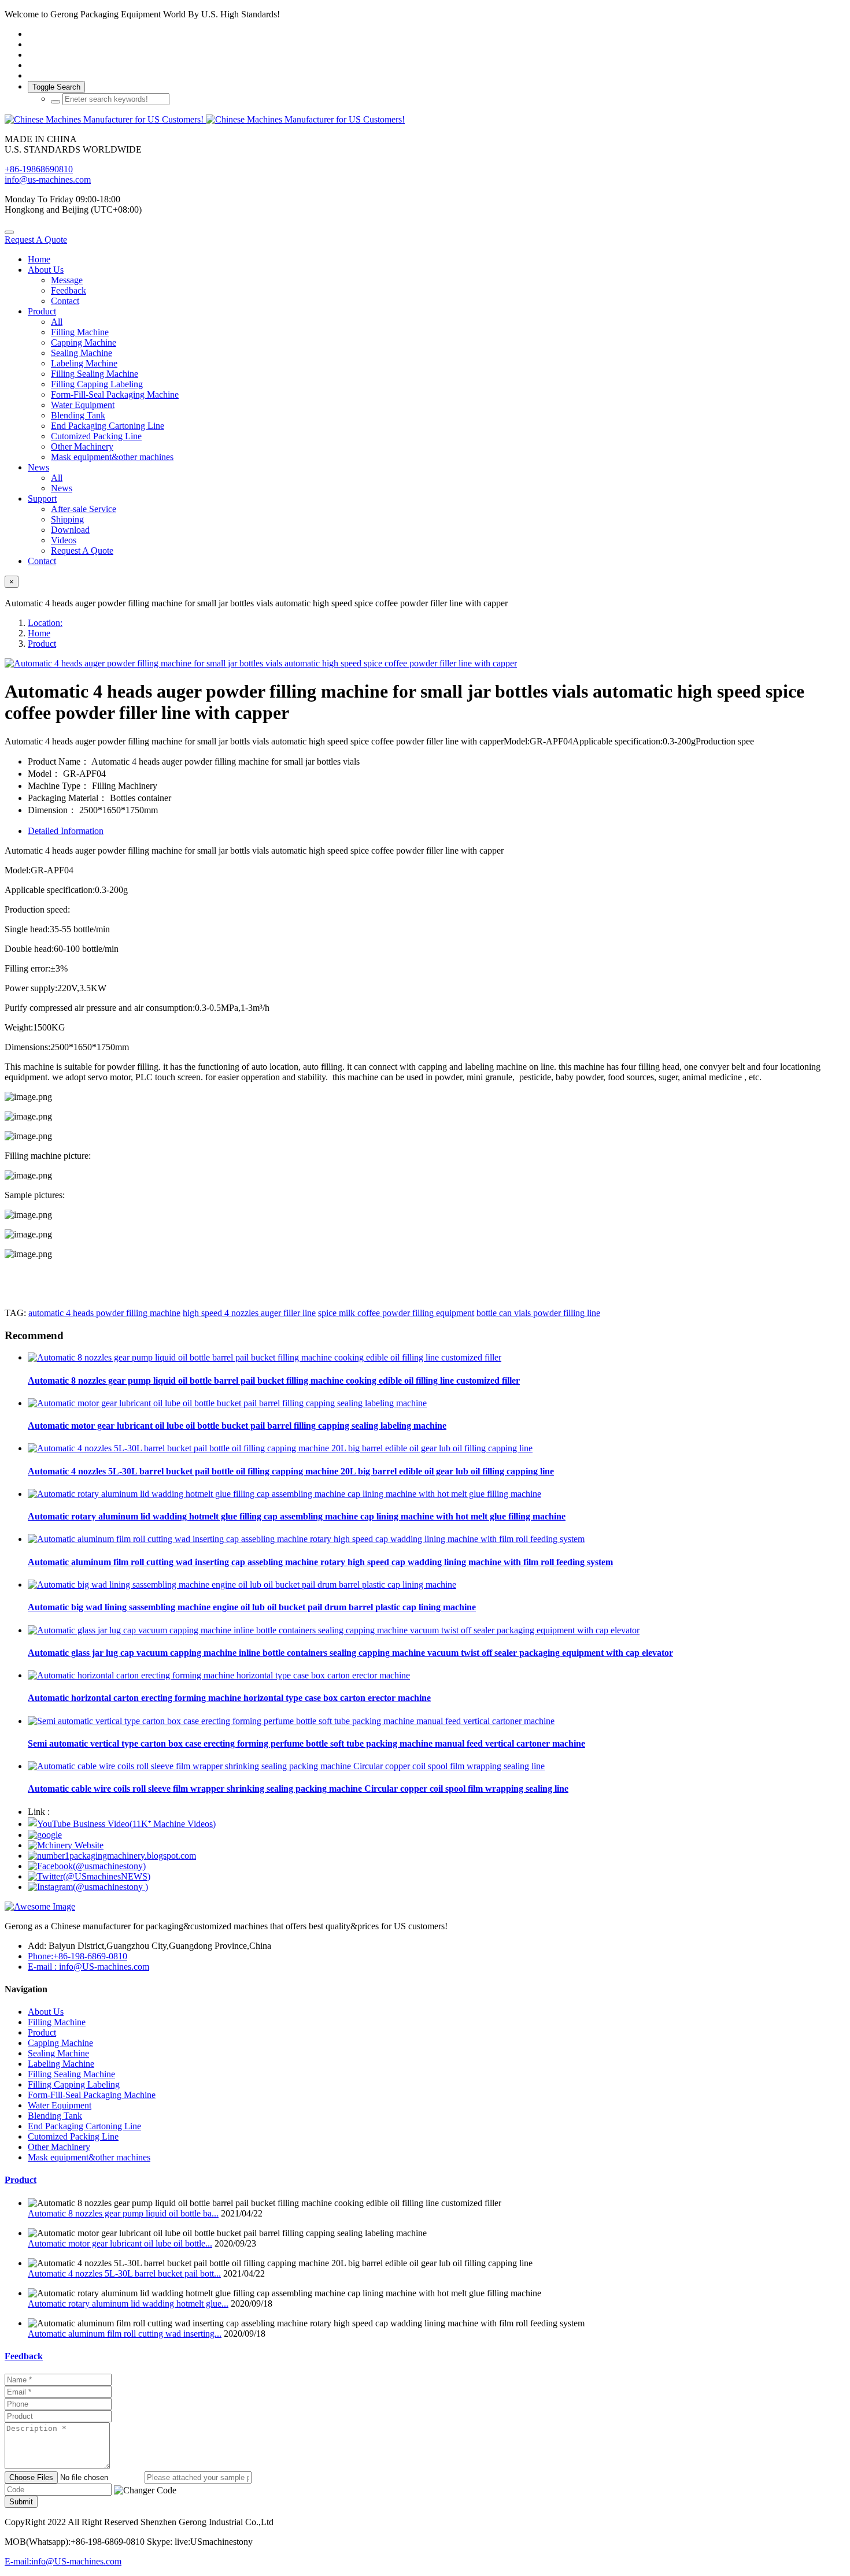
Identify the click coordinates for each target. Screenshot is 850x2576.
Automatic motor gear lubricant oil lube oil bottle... (120, 2243)
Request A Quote (36, 240)
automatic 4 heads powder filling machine (104, 1313)
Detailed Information (66, 831)
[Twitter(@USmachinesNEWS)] (89, 1876)
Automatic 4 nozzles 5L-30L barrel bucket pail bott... (124, 2273)
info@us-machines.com (48, 179)
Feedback (24, 2356)
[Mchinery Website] (66, 1845)
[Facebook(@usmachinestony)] (87, 1866)
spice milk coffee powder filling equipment (396, 1313)
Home (39, 259)
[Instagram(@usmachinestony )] (88, 1887)
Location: (45, 623)
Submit (21, 2502)
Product (42, 644)
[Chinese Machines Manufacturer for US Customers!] (425, 120)
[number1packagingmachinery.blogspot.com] (112, 1856)
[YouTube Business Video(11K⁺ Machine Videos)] (122, 1824)
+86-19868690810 (39, 169)
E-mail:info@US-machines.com (63, 2561)
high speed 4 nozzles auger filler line (249, 1313)
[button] (145, 2490)
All (57, 322)
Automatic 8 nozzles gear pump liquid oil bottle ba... (123, 2213)
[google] (45, 1835)
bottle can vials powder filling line (538, 1313)
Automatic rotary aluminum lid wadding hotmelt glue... (128, 2303)
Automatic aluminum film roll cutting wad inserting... (125, 2334)
